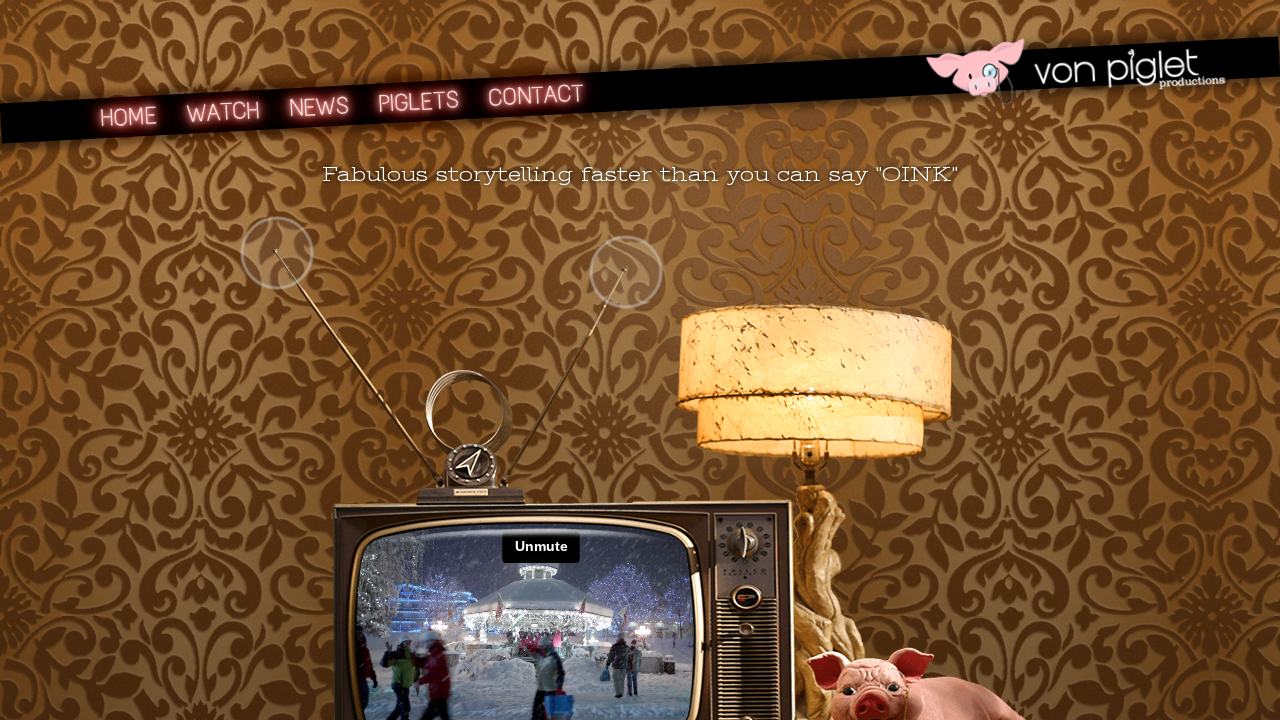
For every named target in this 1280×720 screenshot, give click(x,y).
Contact (535, 95)
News (319, 106)
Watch (223, 111)
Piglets (418, 101)
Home (129, 116)
